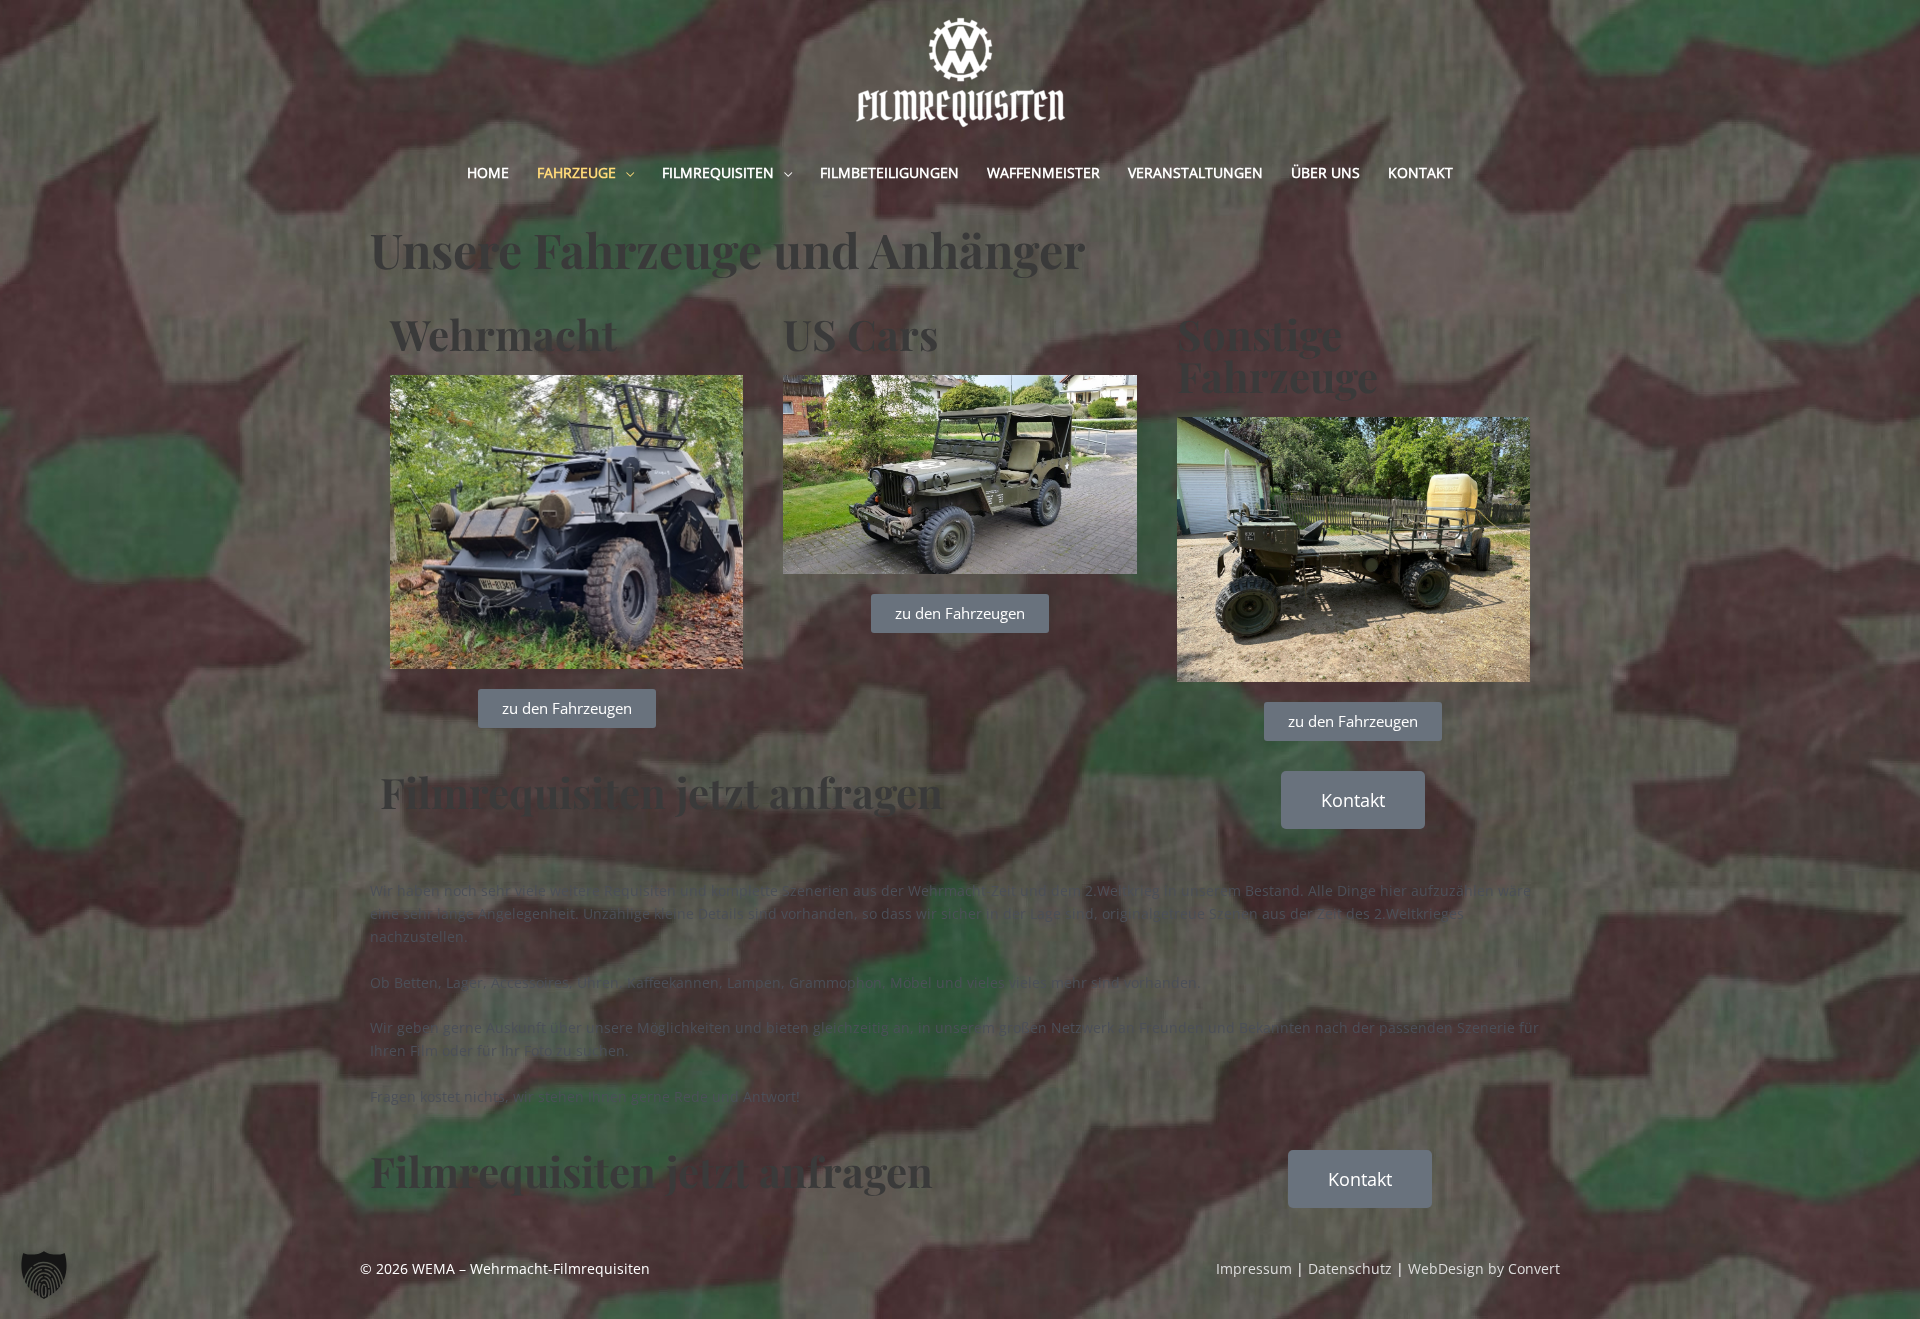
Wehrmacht (503, 334)
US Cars (860, 334)
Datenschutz (1350, 1268)
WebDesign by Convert (1484, 1268)
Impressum (1254, 1268)
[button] (44, 1275)
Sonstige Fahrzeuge (1277, 355)
